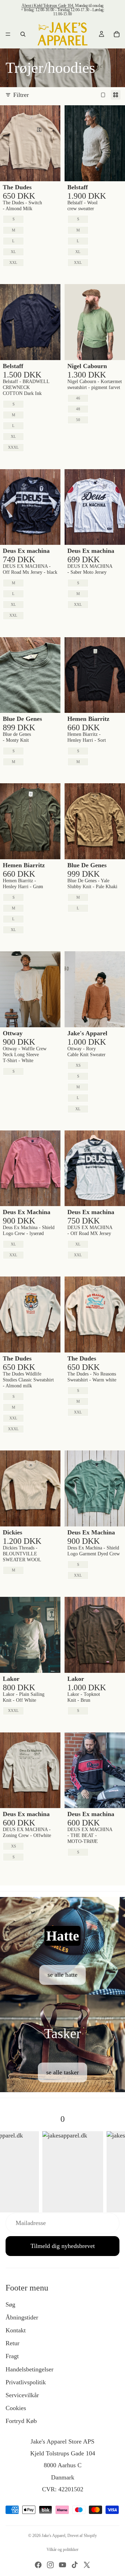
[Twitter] (87, 2565)
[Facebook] (38, 2565)
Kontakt (16, 2330)
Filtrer (21, 95)
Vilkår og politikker (62, 2550)
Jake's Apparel (53, 2536)
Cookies (16, 2408)
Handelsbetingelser (30, 2369)
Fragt (12, 2356)
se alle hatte (62, 1975)
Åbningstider (22, 2317)
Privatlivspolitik (26, 2382)
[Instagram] (50, 2565)
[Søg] (23, 34)
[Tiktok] (75, 2565)
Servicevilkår (22, 2395)
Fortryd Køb (21, 2421)
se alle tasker (62, 2072)
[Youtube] (62, 2565)
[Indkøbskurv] (117, 34)
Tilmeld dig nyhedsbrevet (63, 2246)
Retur (12, 2343)
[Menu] (8, 34)
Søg (10, 2304)
